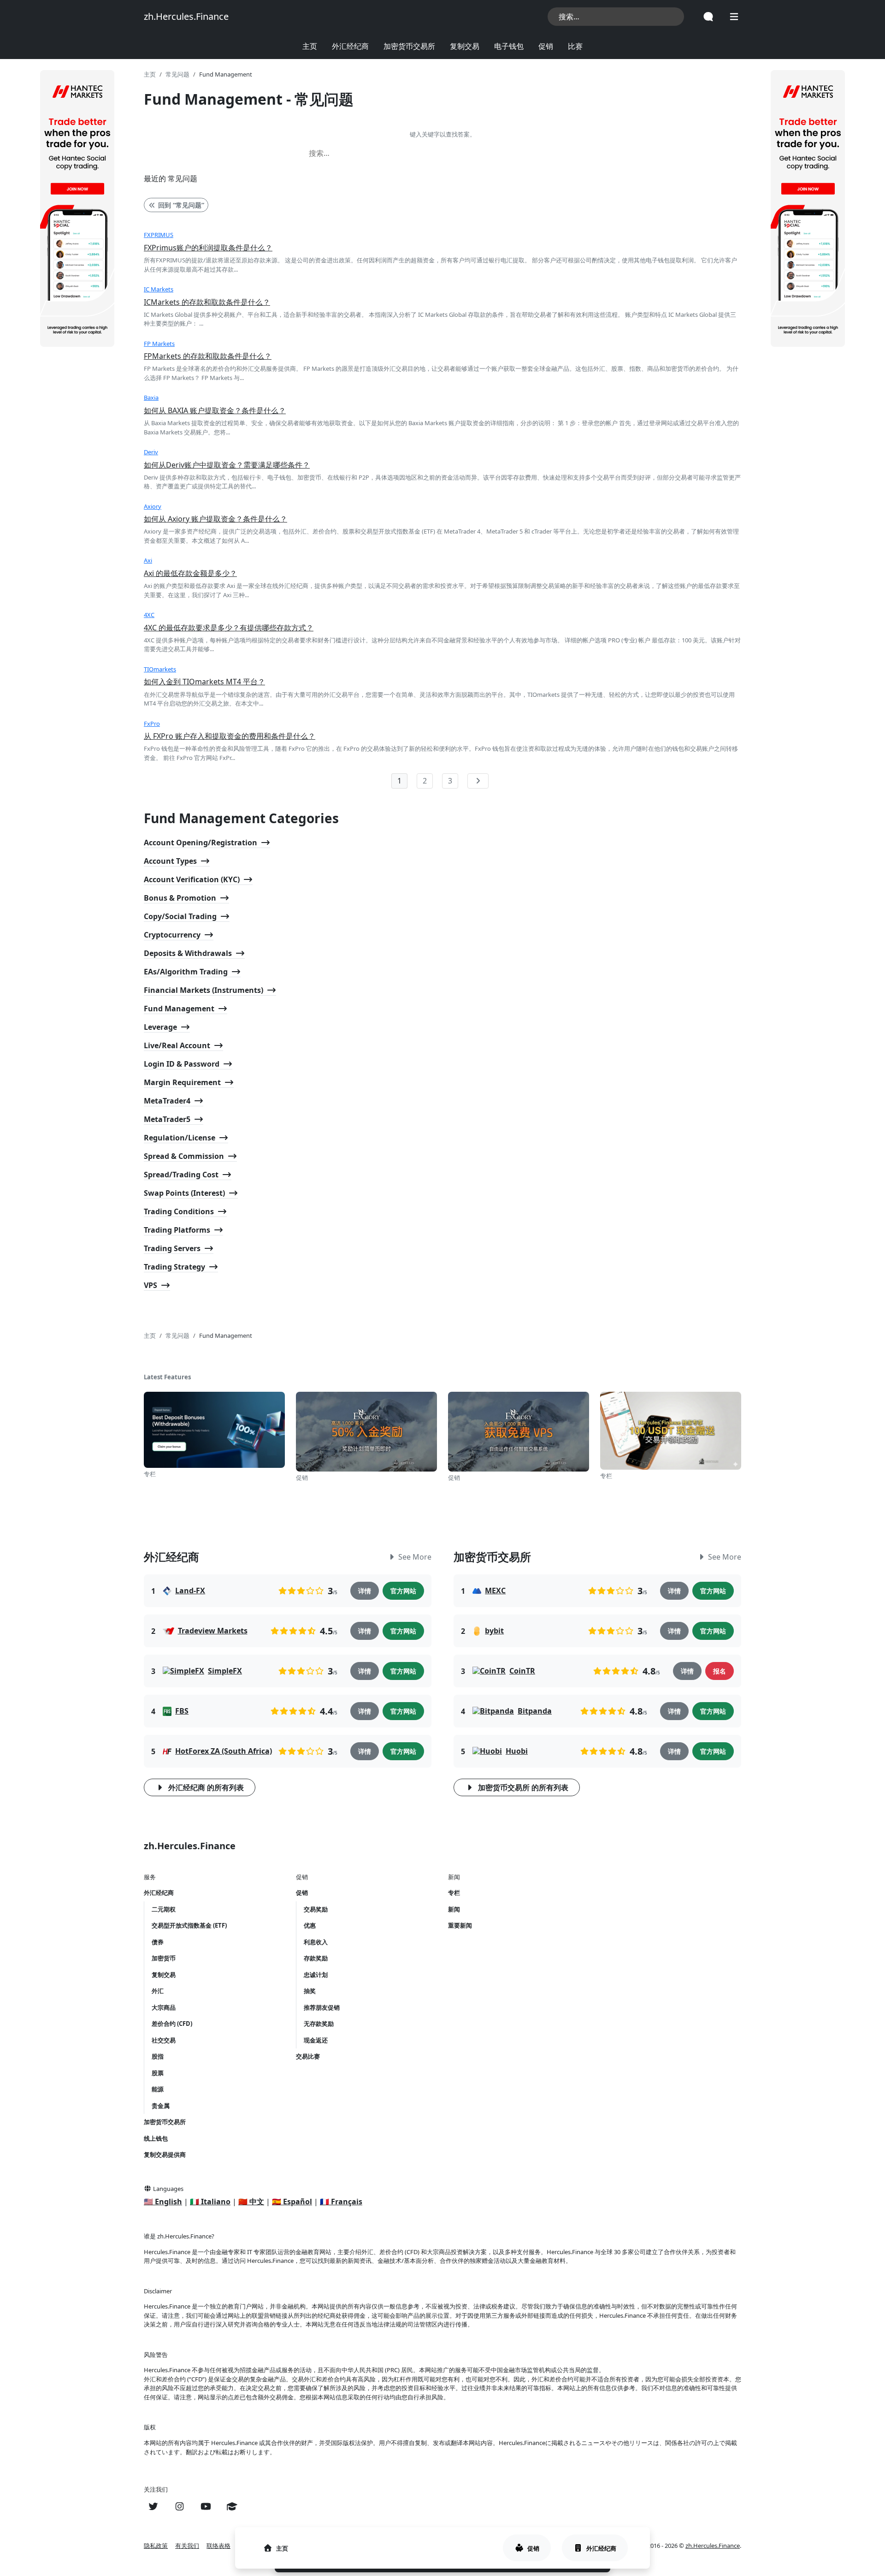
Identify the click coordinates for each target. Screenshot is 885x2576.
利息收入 (316, 1942)
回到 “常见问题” (181, 205)
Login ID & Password (182, 1064)
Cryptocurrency (172, 935)
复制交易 (465, 46)
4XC (149, 615)
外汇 (158, 1991)
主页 (310, 46)
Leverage (160, 1027)
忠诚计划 (316, 1975)
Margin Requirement (182, 1082)
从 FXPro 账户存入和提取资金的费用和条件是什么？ (230, 736)
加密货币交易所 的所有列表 (523, 1787)
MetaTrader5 (167, 1119)
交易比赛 (308, 2056)
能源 (158, 2089)
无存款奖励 (319, 2024)
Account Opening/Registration (201, 843)
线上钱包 (156, 2138)
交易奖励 (316, 1909)
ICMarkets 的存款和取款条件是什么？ (207, 302)
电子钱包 (509, 46)
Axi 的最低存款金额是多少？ (190, 573)
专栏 (454, 1893)
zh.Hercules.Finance (186, 16)
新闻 (454, 1909)
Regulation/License (180, 1138)
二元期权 (164, 1909)
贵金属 (161, 2106)
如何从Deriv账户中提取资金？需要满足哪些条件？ (227, 465)
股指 (158, 2056)
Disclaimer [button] (158, 2291)
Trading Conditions (179, 1211)
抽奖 (310, 1991)
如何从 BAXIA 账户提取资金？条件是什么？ (215, 410)
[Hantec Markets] (77, 208)
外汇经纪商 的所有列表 (206, 1787)
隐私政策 (156, 2546)
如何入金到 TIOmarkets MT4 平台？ (204, 682)
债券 (158, 1942)
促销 (546, 46)
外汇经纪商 (350, 46)
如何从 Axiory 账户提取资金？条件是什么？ (215, 519)
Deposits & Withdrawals (188, 953)
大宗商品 (164, 2007)
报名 (720, 1671)
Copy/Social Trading (180, 916)
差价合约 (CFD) (172, 2024)
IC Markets (159, 289)
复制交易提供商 (165, 2155)
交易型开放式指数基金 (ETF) (189, 1925)
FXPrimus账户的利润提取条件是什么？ (208, 248)
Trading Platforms (177, 1230)
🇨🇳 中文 (251, 2202)
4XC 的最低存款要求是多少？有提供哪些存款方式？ (229, 628)
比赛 (575, 46)
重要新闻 (460, 1925)
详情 (365, 1591)
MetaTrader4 (167, 1101)
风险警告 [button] (156, 2355)
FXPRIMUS (159, 235)
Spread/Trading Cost (181, 1175)
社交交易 (164, 2040)
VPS (150, 1285)
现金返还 (316, 2040)
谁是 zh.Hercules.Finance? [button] (179, 2236)
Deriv (151, 452)
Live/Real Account (177, 1045)
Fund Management (179, 1009)
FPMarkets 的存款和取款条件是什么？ (208, 356)
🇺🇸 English (163, 2202)
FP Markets (159, 344)
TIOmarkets (160, 669)
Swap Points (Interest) (184, 1193)
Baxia (151, 398)
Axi (148, 560)
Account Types (170, 861)
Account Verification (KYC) (192, 879)
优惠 (310, 1925)
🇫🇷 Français (341, 2202)
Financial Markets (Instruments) (204, 990)
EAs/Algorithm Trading (186, 972)
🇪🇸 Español (292, 2202)
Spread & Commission (184, 1156)
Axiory (153, 506)
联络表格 (218, 2546)
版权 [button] (150, 2427)
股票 (158, 2073)
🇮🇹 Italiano (210, 2202)
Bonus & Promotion (180, 898)
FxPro (152, 724)
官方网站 (403, 1591)
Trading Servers (172, 1248)
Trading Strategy (174, 1267)
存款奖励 (316, 1958)
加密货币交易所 (409, 46)
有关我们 (187, 2546)
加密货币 (164, 1958)
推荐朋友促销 (322, 2007)
